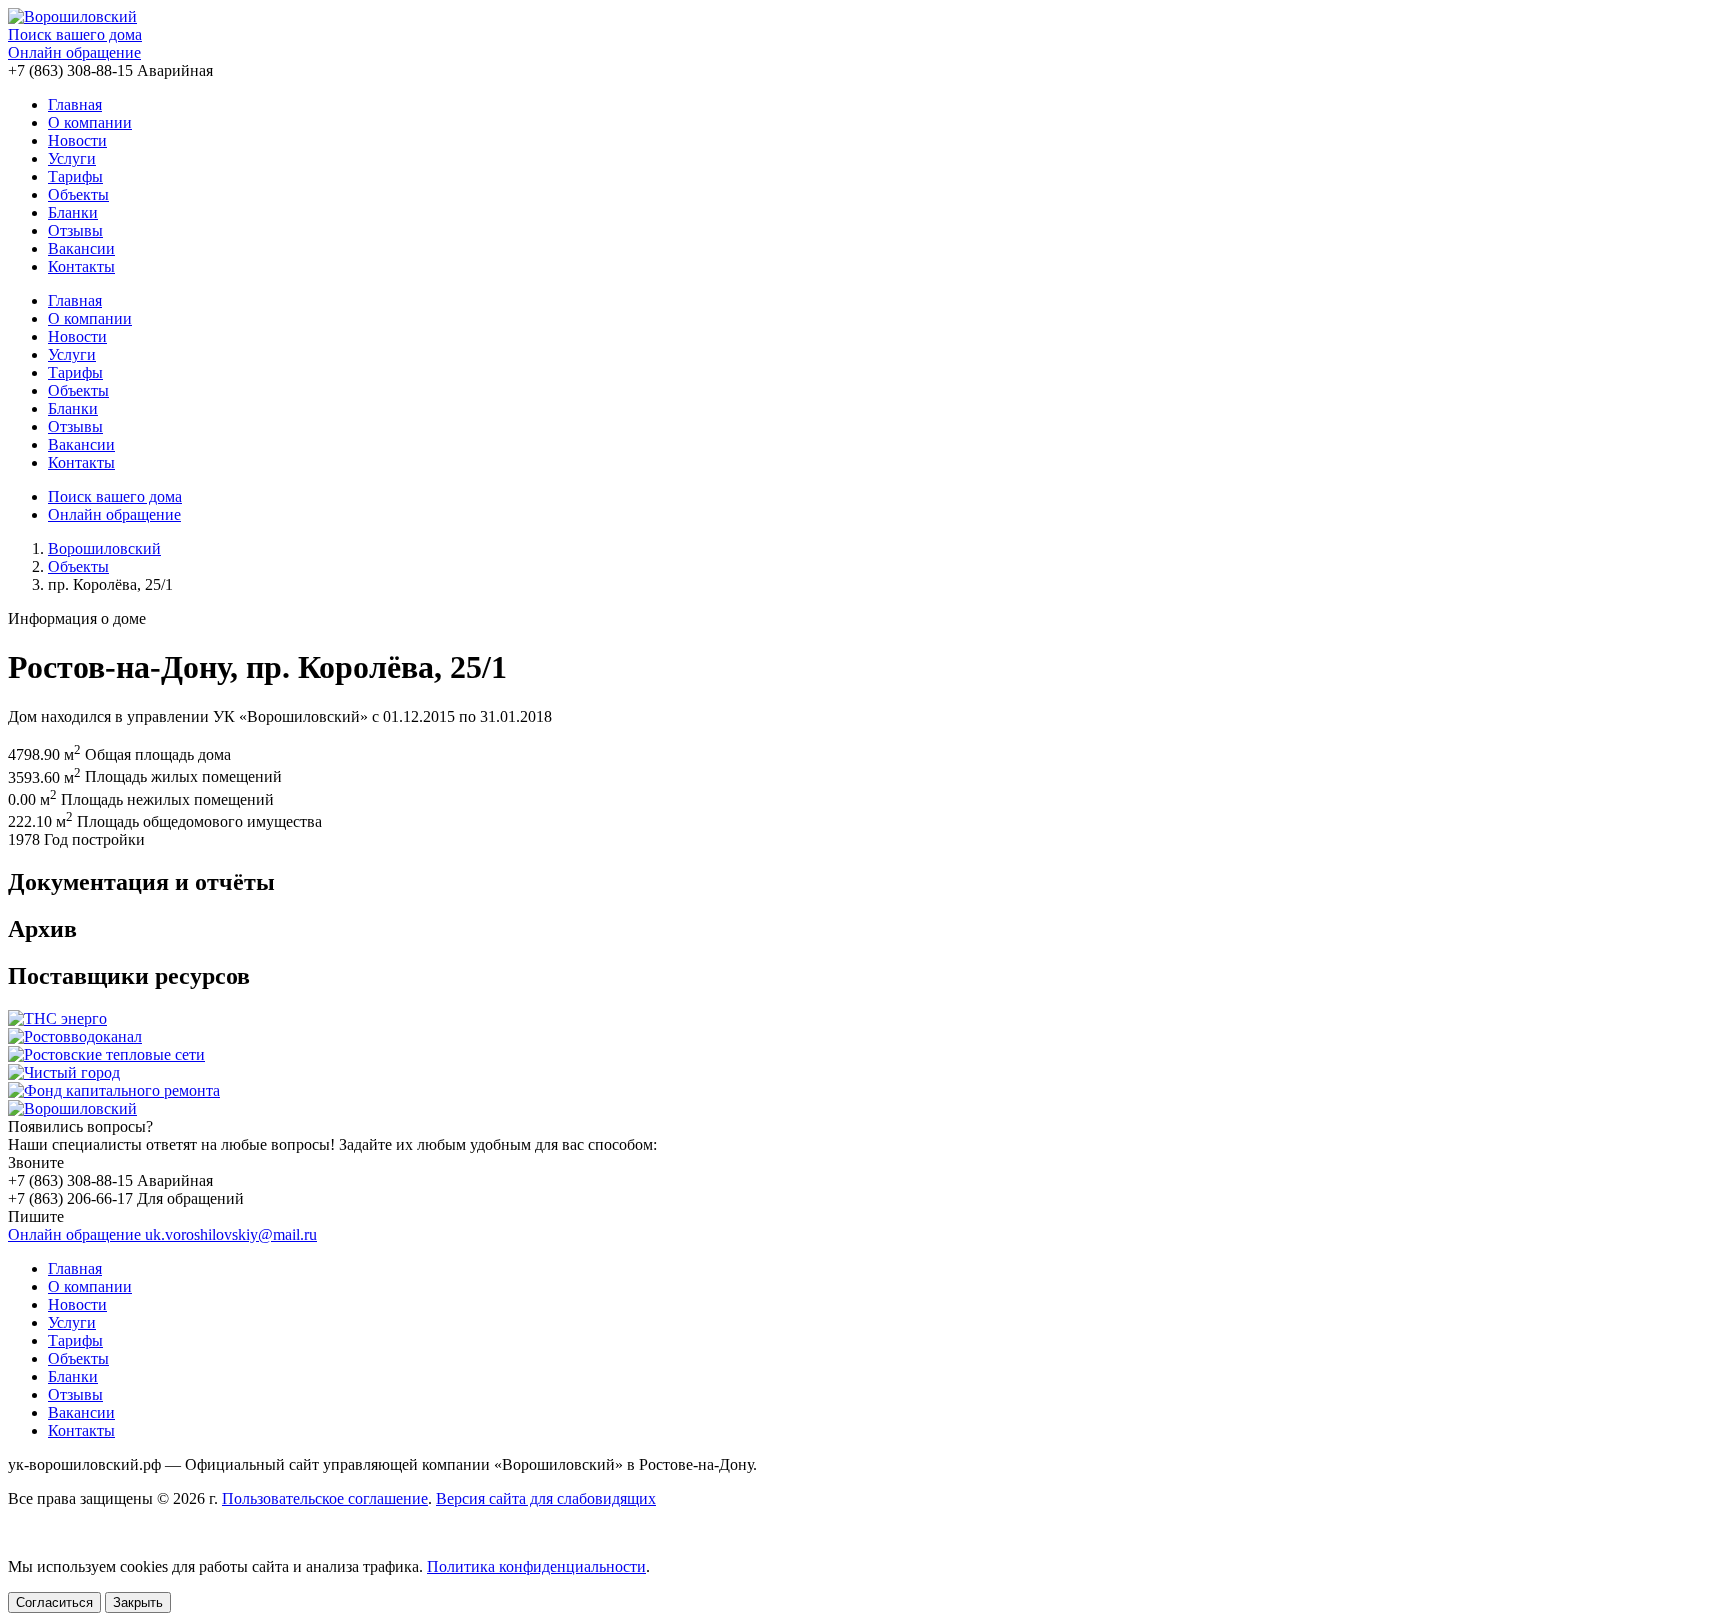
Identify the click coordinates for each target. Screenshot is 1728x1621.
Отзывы (75, 230)
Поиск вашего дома (75, 34)
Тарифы (75, 176)
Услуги (72, 158)
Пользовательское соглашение (325, 1498)
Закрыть (138, 1602)
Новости (77, 140)
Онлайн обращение (74, 52)
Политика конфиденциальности (536, 1566)
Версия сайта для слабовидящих (546, 1498)
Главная (75, 104)
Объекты (78, 194)
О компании (90, 122)
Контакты (81, 266)
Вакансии (81, 248)
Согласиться (54, 1602)
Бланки (73, 212)
